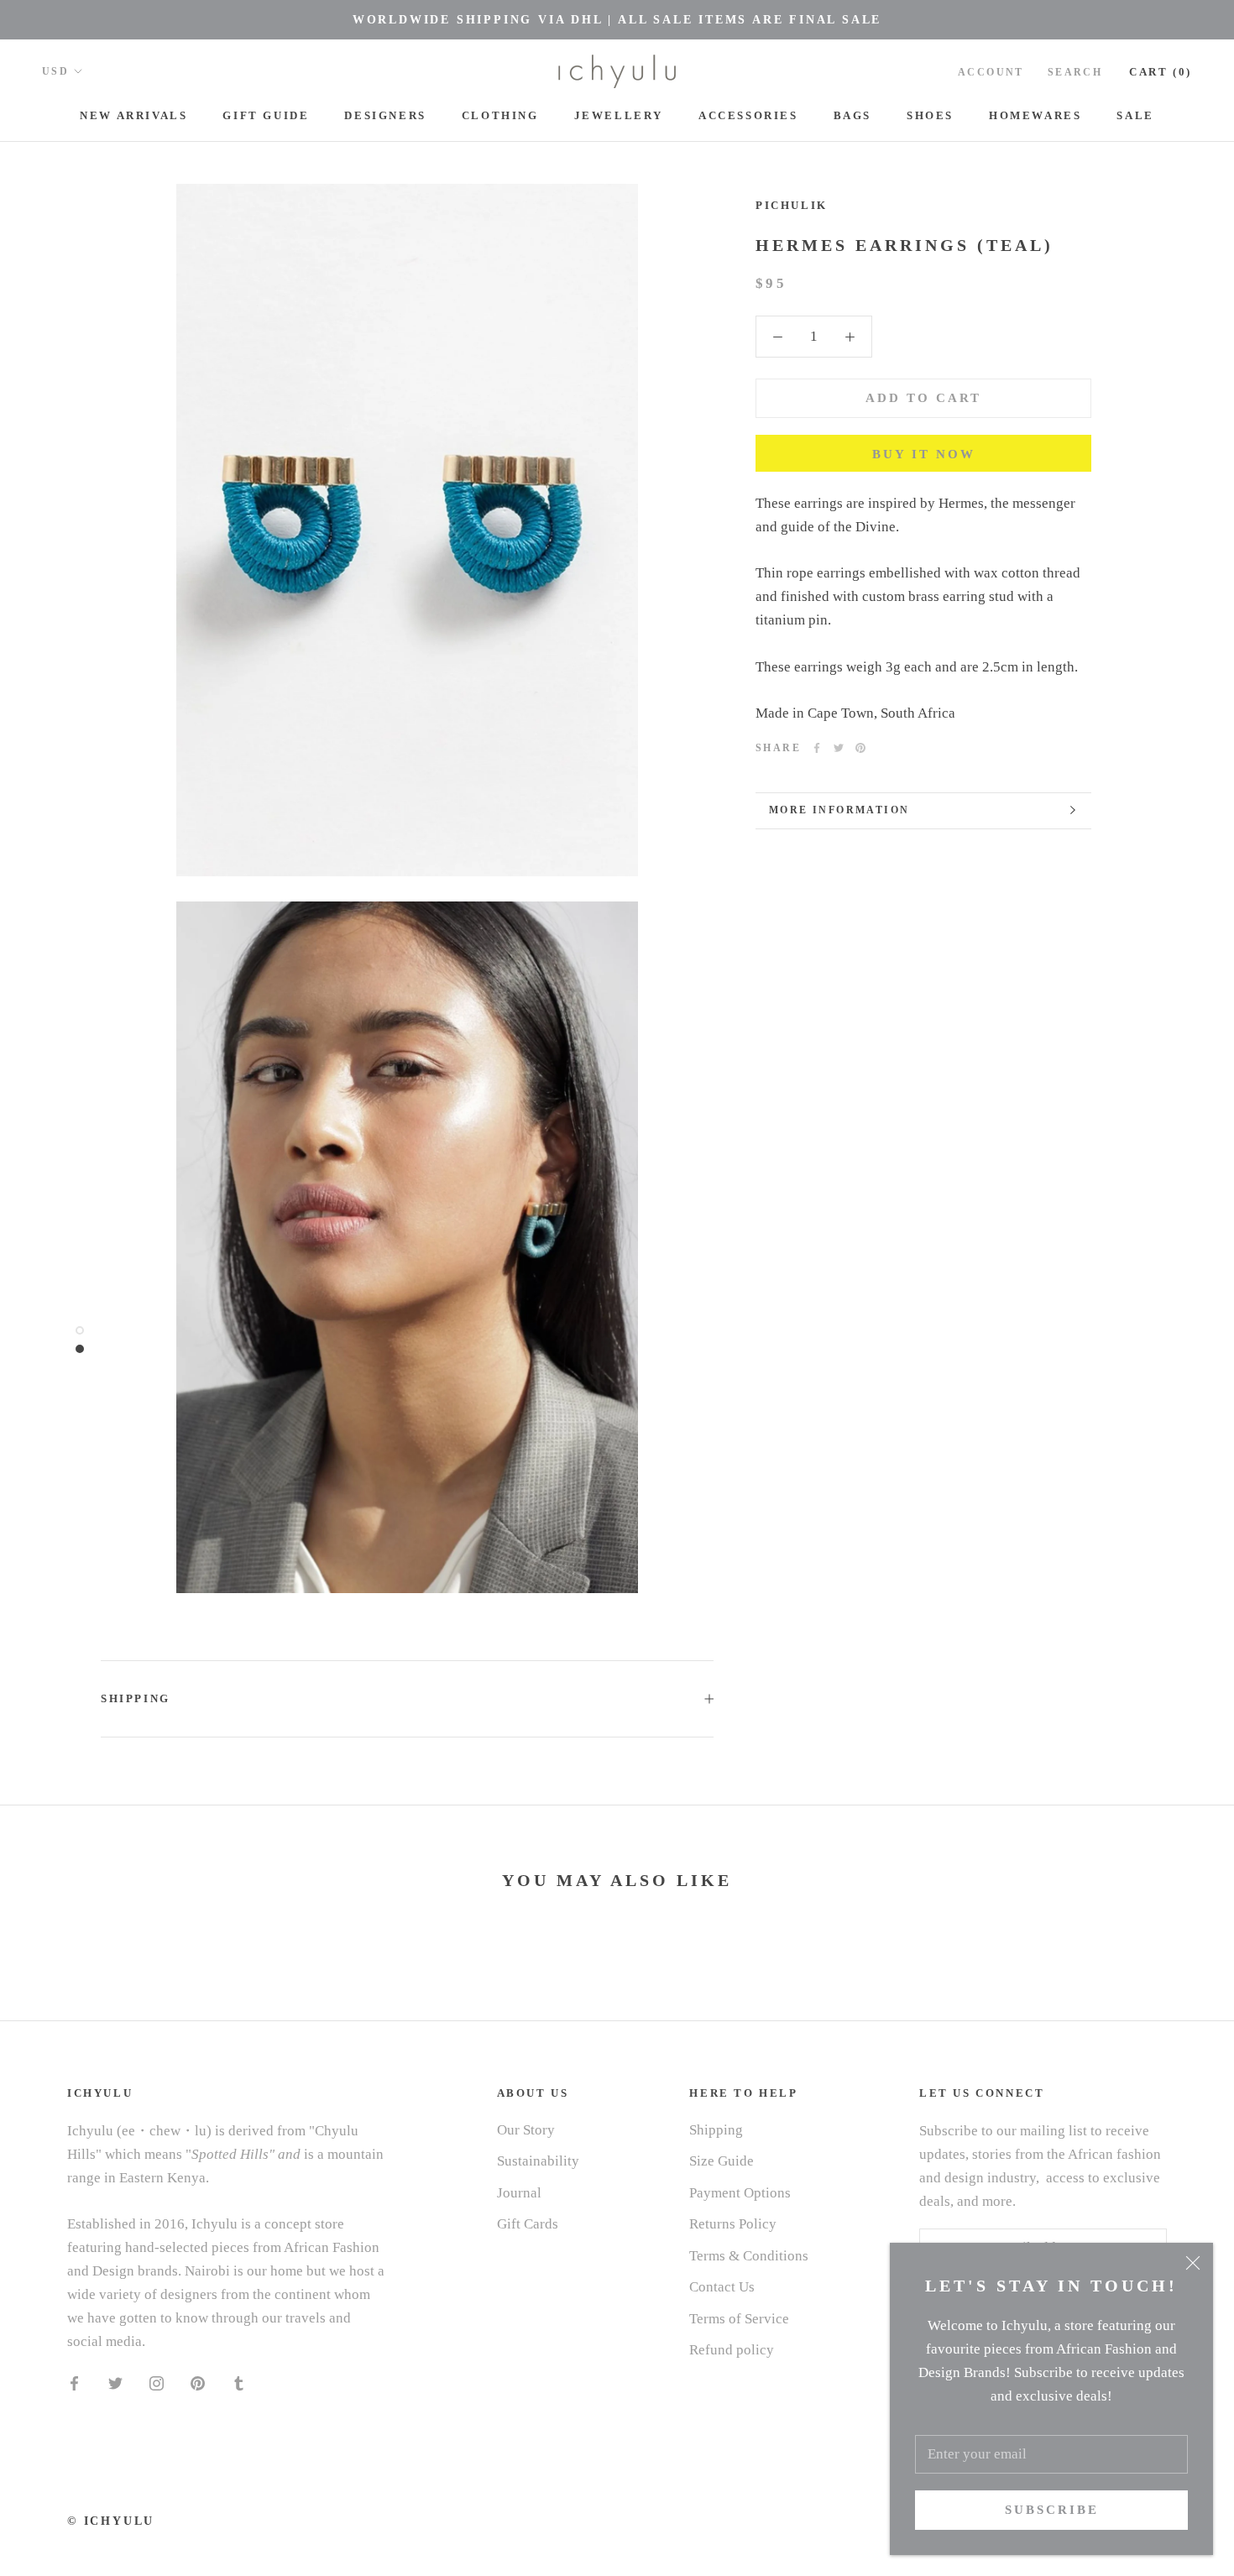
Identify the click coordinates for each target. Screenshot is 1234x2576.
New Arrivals (133, 115)
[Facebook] (817, 748)
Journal (519, 2193)
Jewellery (619, 115)
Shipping (136, 1698)
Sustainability (538, 2161)
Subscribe (1052, 2510)
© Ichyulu (111, 2521)
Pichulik (792, 205)
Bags (852, 115)
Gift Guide (266, 115)
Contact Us (722, 2287)
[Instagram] (157, 2382)
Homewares (1035, 115)
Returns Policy (733, 2224)
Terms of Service (739, 2319)
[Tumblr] (239, 2382)
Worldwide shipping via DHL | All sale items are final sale (617, 20)
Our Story (526, 2130)
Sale (1135, 115)
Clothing (500, 115)
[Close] (1193, 2263)
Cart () (1161, 72)
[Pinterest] (860, 748)
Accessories (748, 115)
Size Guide (722, 2161)
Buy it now (924, 454)
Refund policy (732, 2350)
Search (1075, 72)
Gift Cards (528, 2224)
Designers (385, 115)
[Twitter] (839, 748)
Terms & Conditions (749, 2256)
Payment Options (740, 2193)
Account (991, 72)
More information (839, 810)
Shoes (930, 115)
